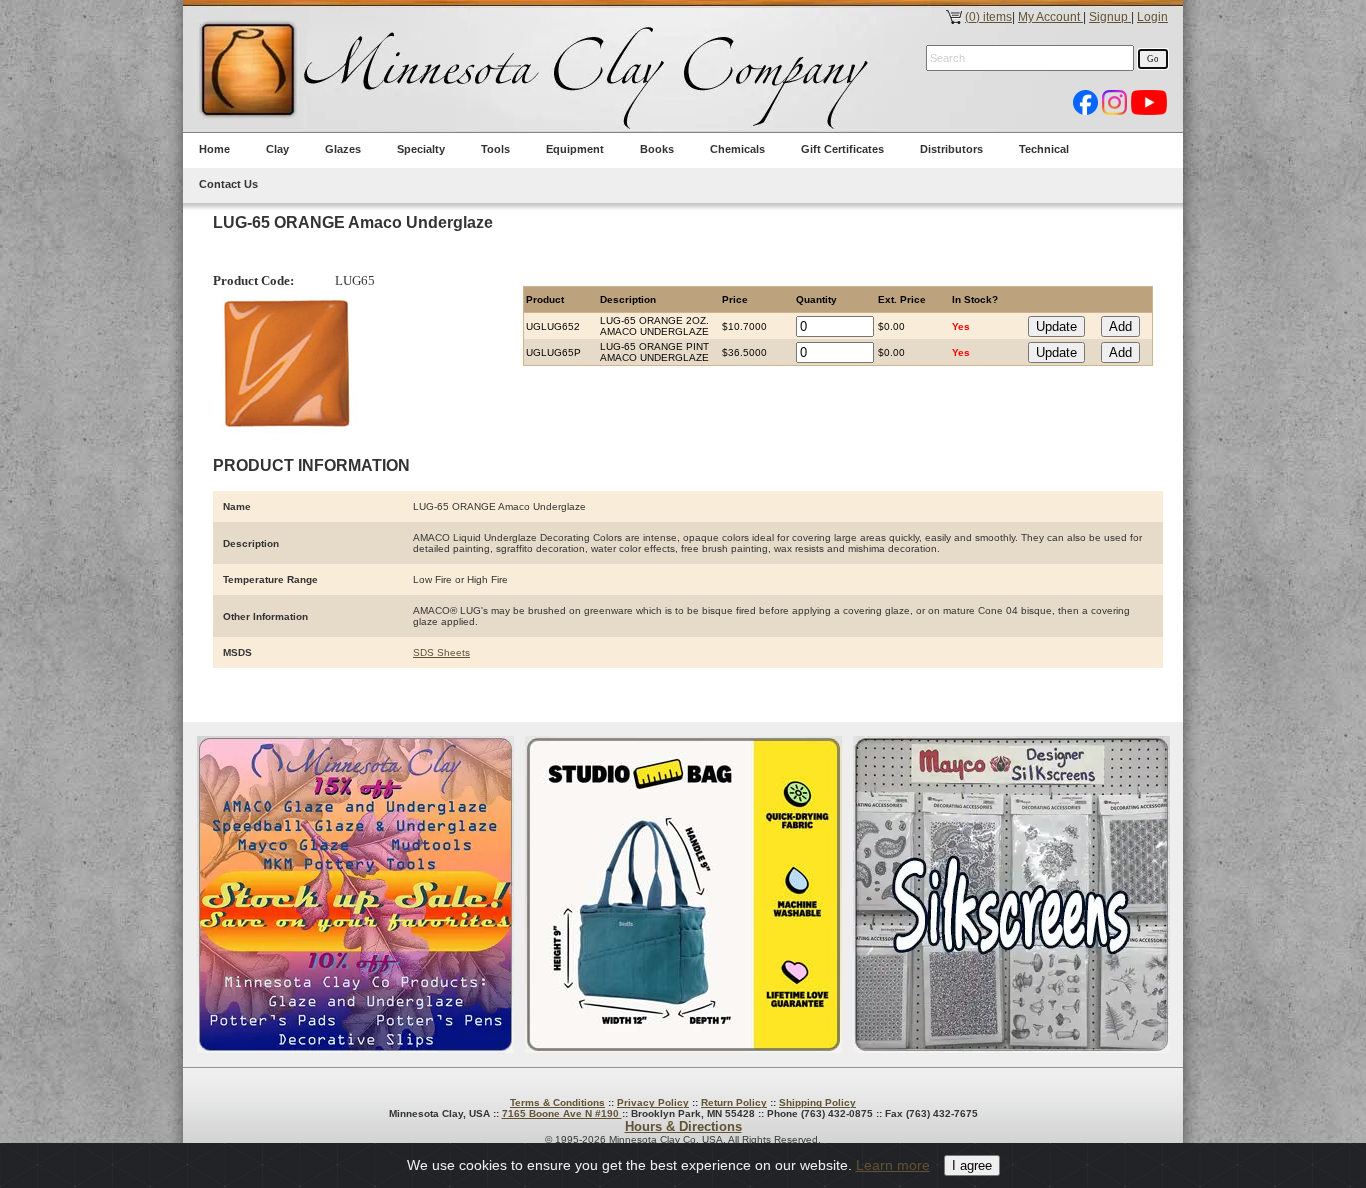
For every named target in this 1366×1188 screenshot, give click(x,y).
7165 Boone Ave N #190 (562, 1113)
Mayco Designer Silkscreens (1011, 894)
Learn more (893, 1165)
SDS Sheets (441, 652)
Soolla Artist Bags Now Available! (683, 894)
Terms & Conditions (557, 1102)
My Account (1050, 17)
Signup (1110, 17)
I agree (972, 1165)
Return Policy (734, 1102)
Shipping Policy (817, 1102)
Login (1152, 17)
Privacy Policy (653, 1102)
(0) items (988, 17)
